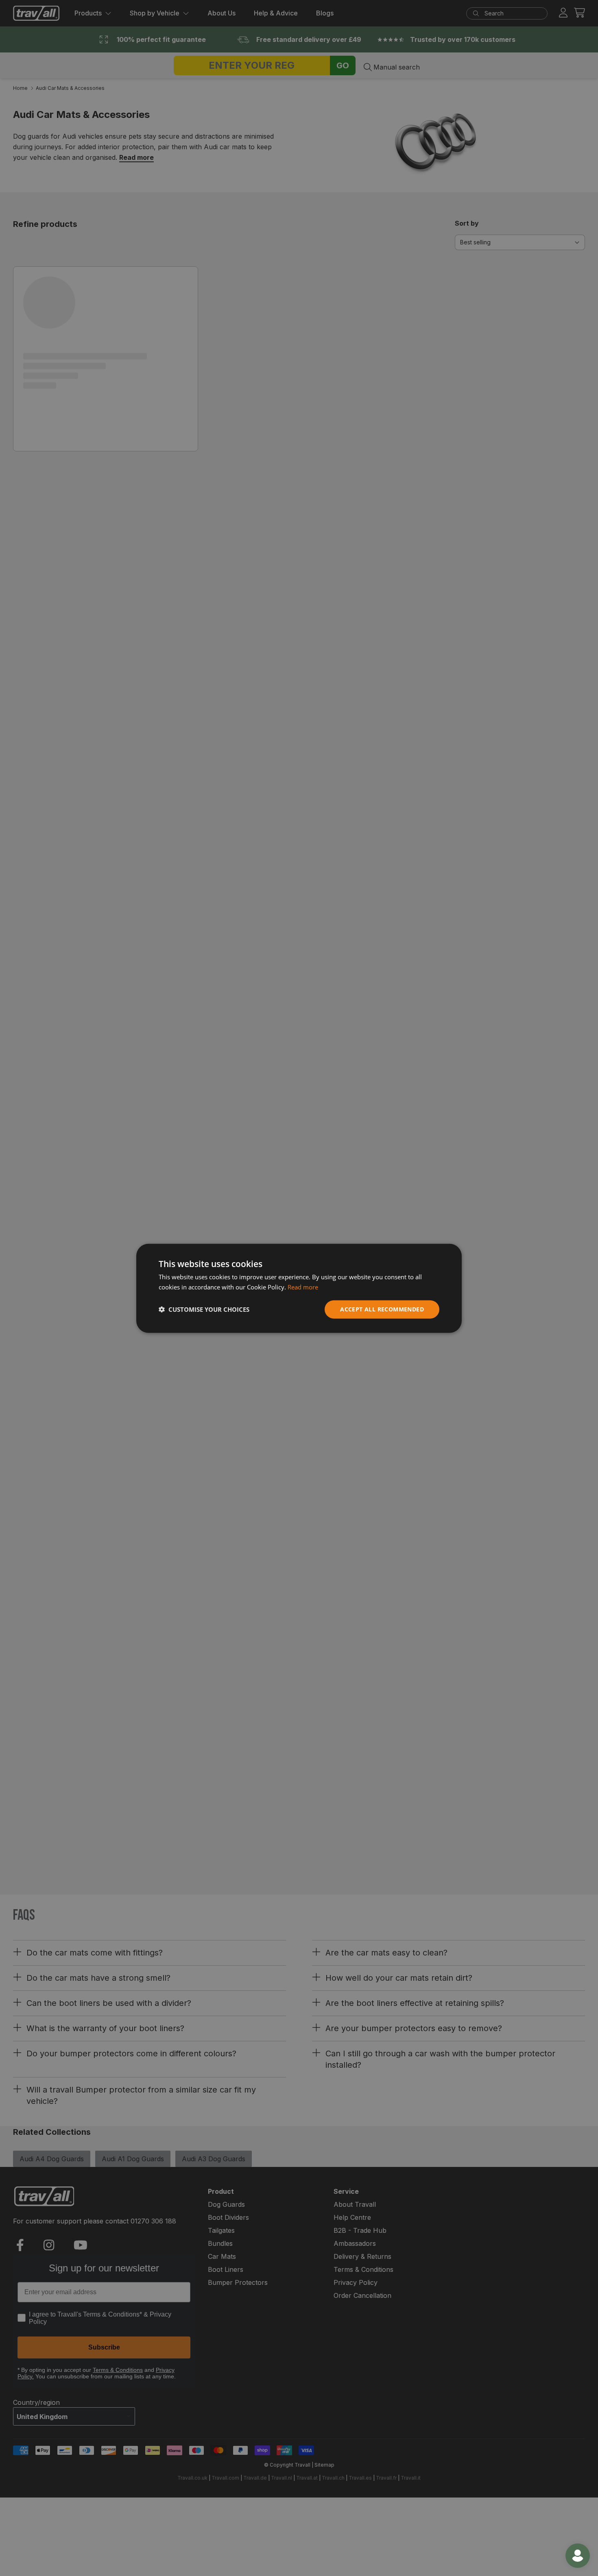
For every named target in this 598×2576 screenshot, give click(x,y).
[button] (204, 1309)
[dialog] (299, 1288)
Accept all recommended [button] (382, 1309)
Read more (303, 1287)
